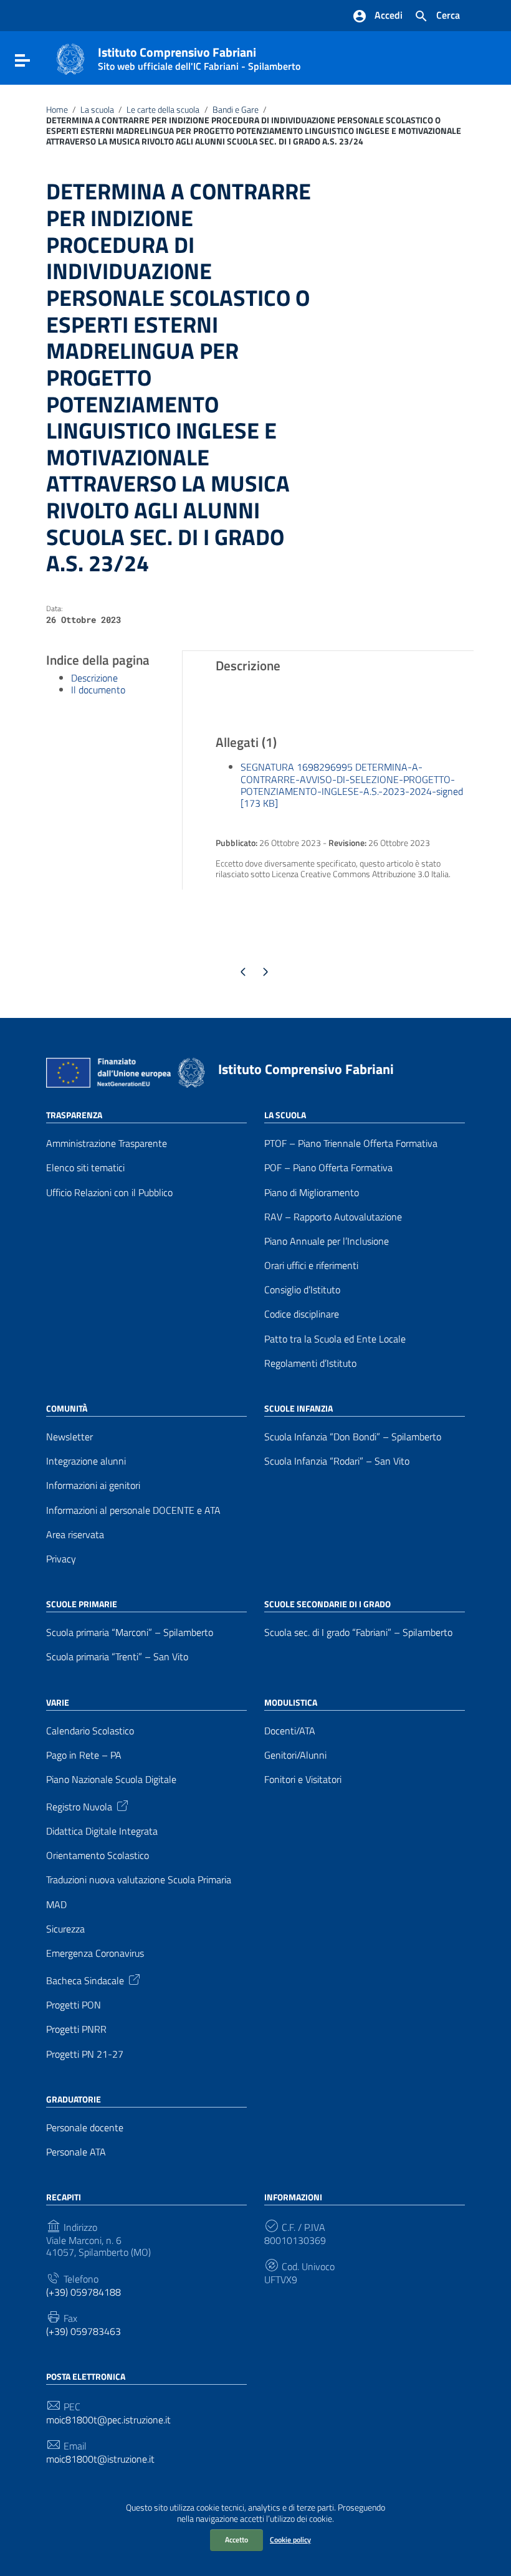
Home (57, 110)
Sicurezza (65, 1929)
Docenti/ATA (290, 1731)
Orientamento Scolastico (98, 1856)
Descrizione (94, 678)
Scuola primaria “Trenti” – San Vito (117, 1657)
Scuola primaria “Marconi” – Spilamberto (130, 1633)
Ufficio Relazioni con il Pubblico (109, 1193)
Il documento (98, 690)
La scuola (97, 110)
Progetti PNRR (76, 2029)
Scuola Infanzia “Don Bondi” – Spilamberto (353, 1437)
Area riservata (75, 1535)
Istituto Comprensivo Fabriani (199, 56)
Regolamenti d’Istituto (310, 1363)
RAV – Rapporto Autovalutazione (333, 1217)
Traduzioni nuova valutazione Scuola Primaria (139, 1880)
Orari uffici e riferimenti (311, 1266)
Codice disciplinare (302, 1314)
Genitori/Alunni (295, 1755)
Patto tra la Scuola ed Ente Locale (335, 1339)
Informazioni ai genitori (93, 1485)
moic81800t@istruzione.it (100, 2459)
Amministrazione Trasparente (107, 1143)
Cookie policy (290, 2540)
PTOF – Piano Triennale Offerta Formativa (351, 1143)
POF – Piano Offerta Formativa (328, 1168)
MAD (56, 1905)
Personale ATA (76, 2152)
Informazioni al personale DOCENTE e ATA (133, 1510)
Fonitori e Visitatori (303, 1780)
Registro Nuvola (79, 1806)
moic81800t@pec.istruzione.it (108, 2420)
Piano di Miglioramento (312, 1193)
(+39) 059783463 (84, 2331)
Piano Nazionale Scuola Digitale (111, 1780)
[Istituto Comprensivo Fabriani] (70, 58)
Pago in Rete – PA (84, 1755)
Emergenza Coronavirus (95, 1953)
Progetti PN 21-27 (85, 2054)
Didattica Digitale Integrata (102, 1831)
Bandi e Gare (236, 110)
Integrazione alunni (86, 1461)
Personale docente (85, 2128)
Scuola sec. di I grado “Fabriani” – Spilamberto (358, 1633)
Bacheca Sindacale (85, 1980)
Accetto (236, 2540)
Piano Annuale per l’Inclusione (327, 1241)
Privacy (61, 1559)
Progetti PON (74, 2005)
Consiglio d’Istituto (302, 1290)
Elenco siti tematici (85, 1168)
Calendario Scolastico (90, 1731)
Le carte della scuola (163, 110)
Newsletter (69, 1437)
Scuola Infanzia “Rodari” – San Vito (337, 1461)
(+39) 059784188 (84, 2292)
